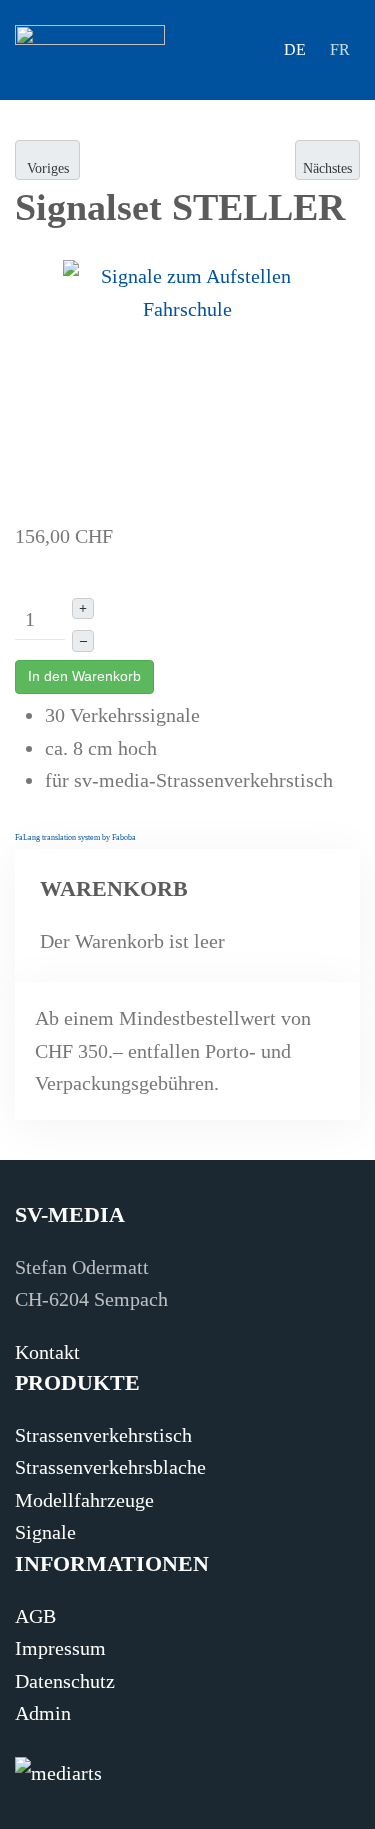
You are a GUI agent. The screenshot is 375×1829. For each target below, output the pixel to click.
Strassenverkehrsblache (110, 1467)
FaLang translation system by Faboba (75, 837)
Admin (43, 1713)
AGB (35, 1616)
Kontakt (47, 1352)
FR (340, 49)
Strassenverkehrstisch (103, 1435)
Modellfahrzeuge (84, 1500)
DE (295, 49)
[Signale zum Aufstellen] (188, 383)
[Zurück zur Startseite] (90, 50)
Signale (45, 1532)
